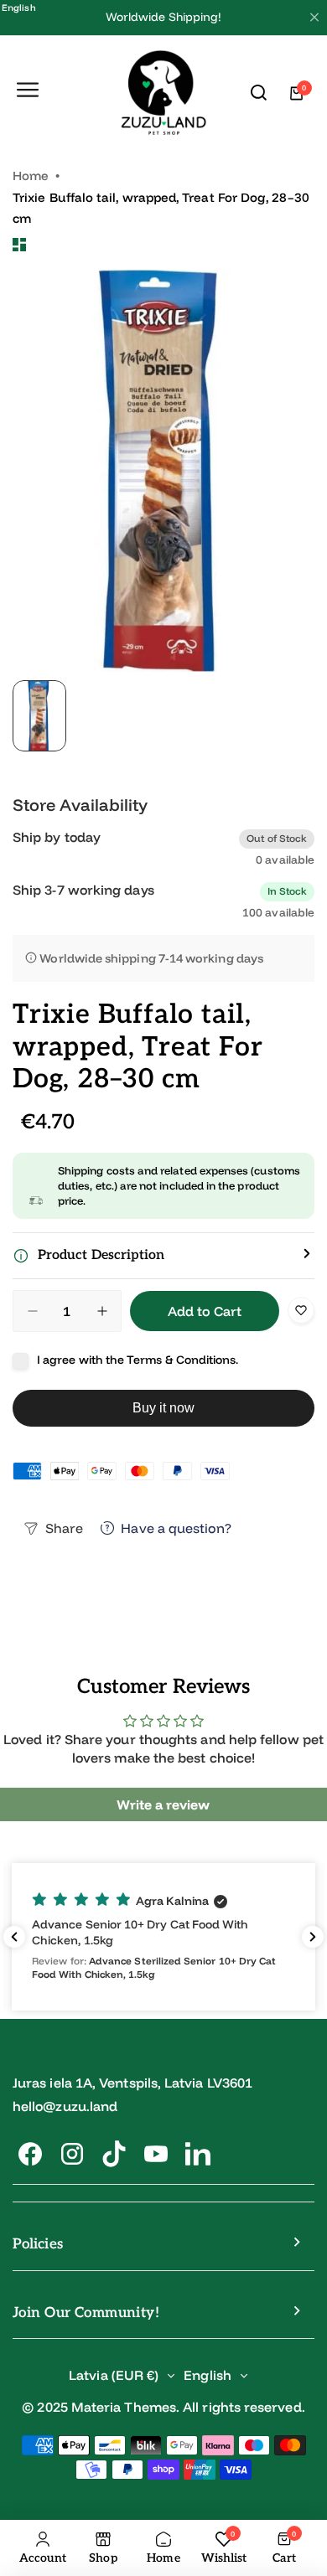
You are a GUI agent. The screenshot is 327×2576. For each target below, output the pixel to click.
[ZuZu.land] (164, 93)
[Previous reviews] (14, 1937)
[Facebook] (30, 2154)
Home (31, 176)
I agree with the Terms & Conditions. (138, 1360)
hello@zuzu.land (65, 2106)
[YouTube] (156, 2154)
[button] (163, 1256)
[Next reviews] (313, 1937)
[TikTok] (114, 2154)
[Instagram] (72, 2154)
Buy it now (164, 1408)
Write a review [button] (163, 1804)
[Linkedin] (198, 2154)
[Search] (259, 93)
